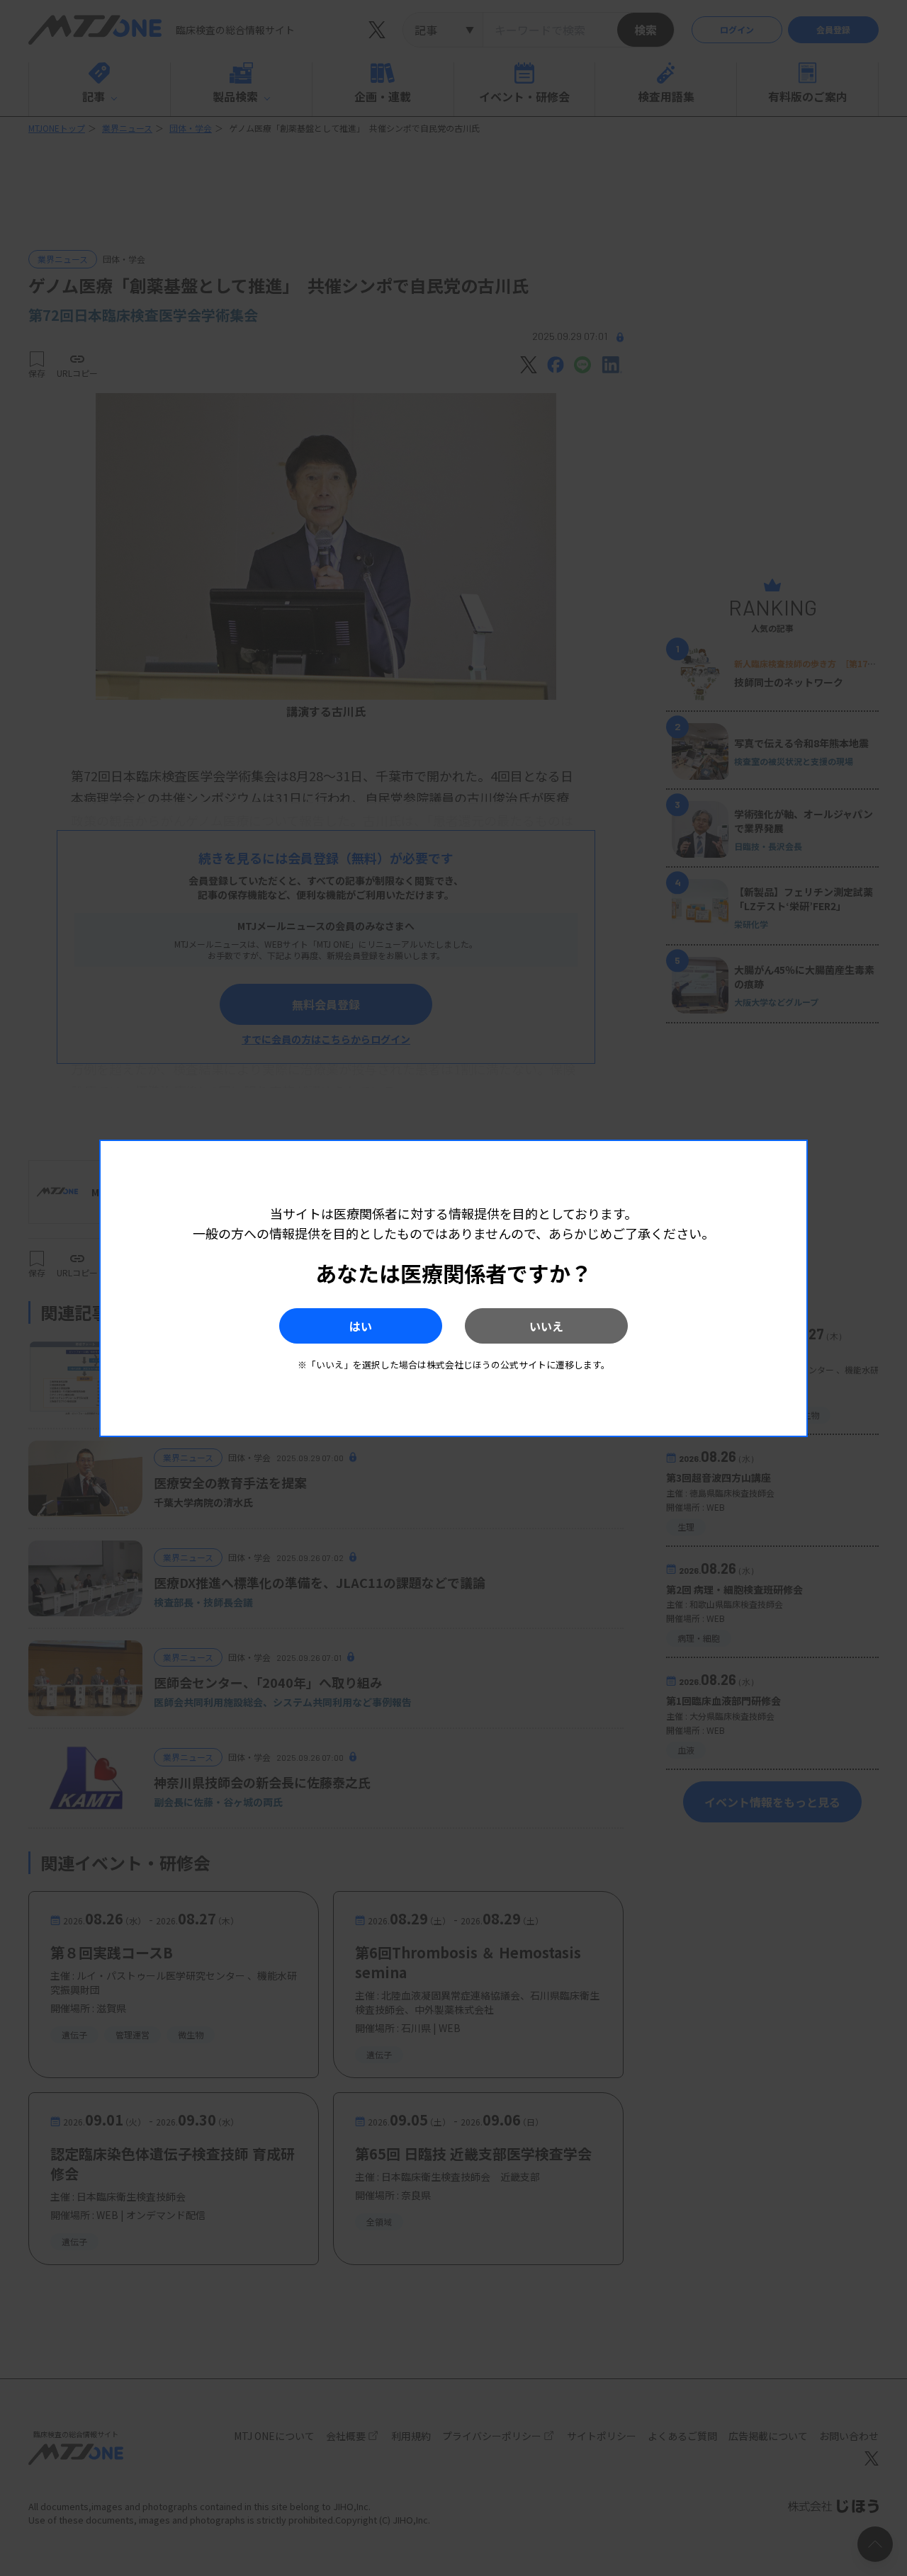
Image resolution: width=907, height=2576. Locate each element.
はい (361, 1326)
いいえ (546, 1326)
